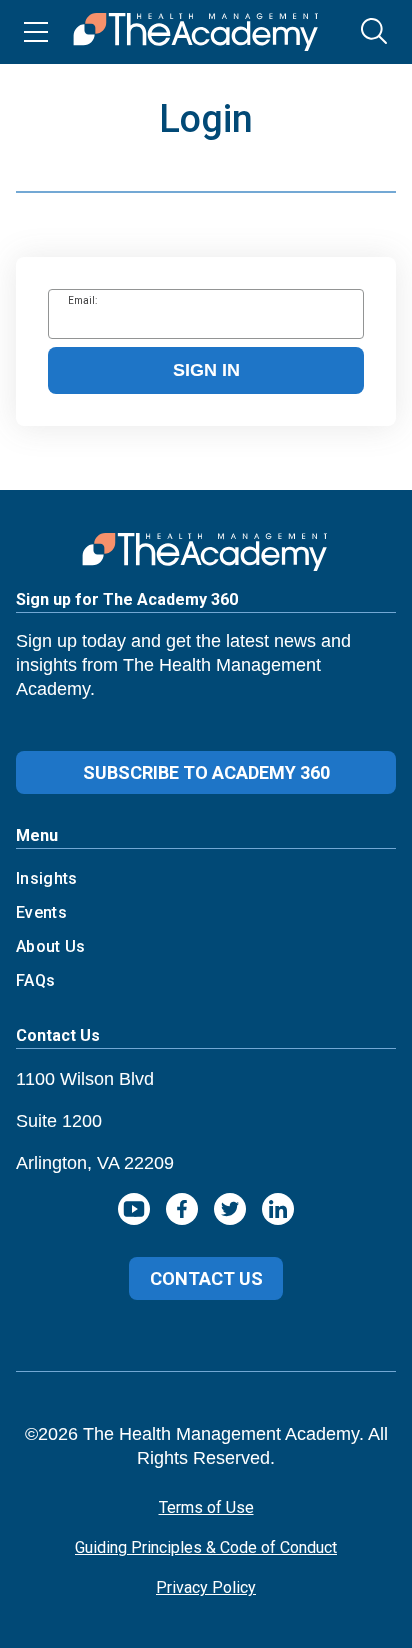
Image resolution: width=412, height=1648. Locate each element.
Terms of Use (206, 1507)
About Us (51, 946)
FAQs (35, 980)
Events (41, 912)
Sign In (206, 370)
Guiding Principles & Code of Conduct (206, 1547)
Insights (47, 878)
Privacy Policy (206, 1587)
